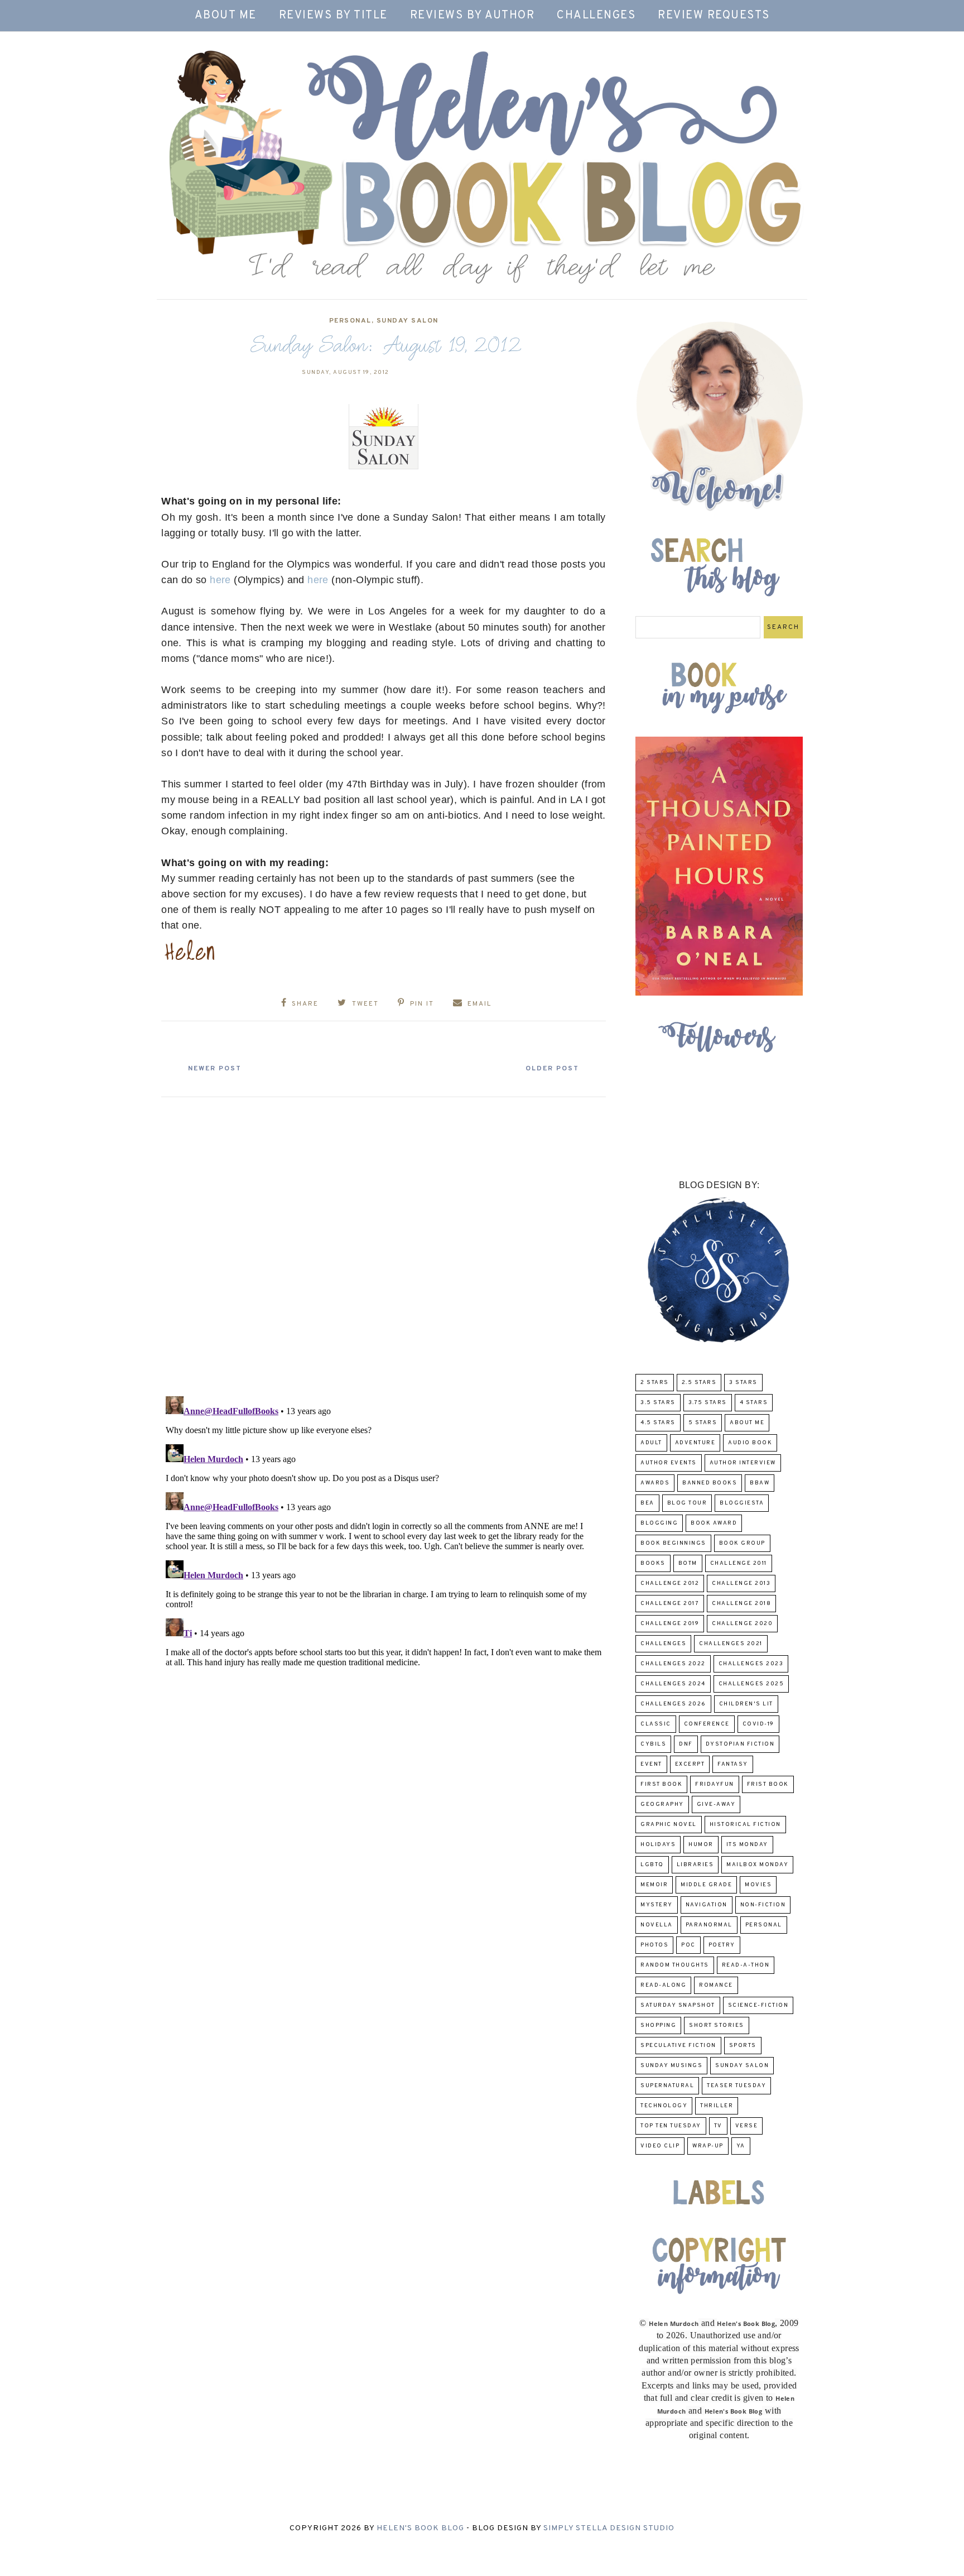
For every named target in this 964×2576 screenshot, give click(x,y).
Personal (350, 321)
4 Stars (754, 1403)
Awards (655, 1483)
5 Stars (703, 1423)
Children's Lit (746, 1704)
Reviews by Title (333, 16)
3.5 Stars (658, 1403)
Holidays (658, 1845)
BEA (647, 1503)
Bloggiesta (742, 1503)
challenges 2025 (751, 1684)
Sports (743, 2046)
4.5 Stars (658, 1423)
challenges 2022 (673, 1664)
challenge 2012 (670, 1583)
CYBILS (653, 1744)
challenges (663, 1644)
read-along (663, 1985)
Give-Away (716, 1804)
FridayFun (715, 1784)
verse (747, 2126)
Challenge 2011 (739, 1563)
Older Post (552, 1069)
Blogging (659, 1523)
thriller (717, 2106)
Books (653, 1563)
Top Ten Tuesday (671, 2126)
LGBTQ (652, 1865)
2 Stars (655, 1383)
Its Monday (747, 1845)
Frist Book (768, 1784)
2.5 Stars (699, 1383)
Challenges (596, 16)
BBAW (760, 1483)
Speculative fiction (678, 2046)
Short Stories (717, 2025)
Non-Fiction (763, 1905)
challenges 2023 (751, 1664)
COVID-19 (758, 1724)
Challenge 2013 (741, 1583)
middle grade (706, 1885)
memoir (654, 1885)
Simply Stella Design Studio (609, 2528)
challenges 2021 (731, 1644)
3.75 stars (708, 1403)
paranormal (709, 1925)
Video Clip (660, 2146)
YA (741, 2146)
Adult (651, 1443)
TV (718, 2126)
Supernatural (667, 2086)
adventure (695, 1443)
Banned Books (710, 1483)
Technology (664, 2106)
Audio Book (750, 1443)
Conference (707, 1724)
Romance (716, 1985)
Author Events (669, 1463)
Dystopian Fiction (740, 1744)
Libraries (695, 1865)
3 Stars (743, 1383)
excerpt (690, 1764)
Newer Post (215, 1069)
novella (657, 1925)
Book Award (714, 1523)
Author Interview (743, 1463)
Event (651, 1764)
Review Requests (714, 16)
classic (656, 1724)
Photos (654, 1945)
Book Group (742, 1543)
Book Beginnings (673, 1543)
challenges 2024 (673, 1684)
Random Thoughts (675, 1965)
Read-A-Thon (746, 1965)
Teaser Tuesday (736, 2086)
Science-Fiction (758, 2005)
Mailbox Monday (757, 1865)
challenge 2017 (670, 1604)
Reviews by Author (473, 16)
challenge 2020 (742, 1624)
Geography (662, 1804)
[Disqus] (384, 1242)
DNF (686, 1744)
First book (661, 1784)
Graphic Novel (669, 1825)
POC (688, 1945)
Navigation (707, 1905)
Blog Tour (687, 1503)
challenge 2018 (741, 1604)
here (220, 580)
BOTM (688, 1563)
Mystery (657, 1905)
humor (701, 1845)
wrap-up (708, 2146)
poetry (722, 1945)
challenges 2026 (673, 1704)
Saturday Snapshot (678, 2005)
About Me (226, 16)
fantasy (733, 1764)
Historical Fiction (745, 1825)
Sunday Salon (408, 321)
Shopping (658, 2025)
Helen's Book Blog (420, 2528)
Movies (758, 1885)
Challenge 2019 (670, 1624)
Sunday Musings (671, 2066)
